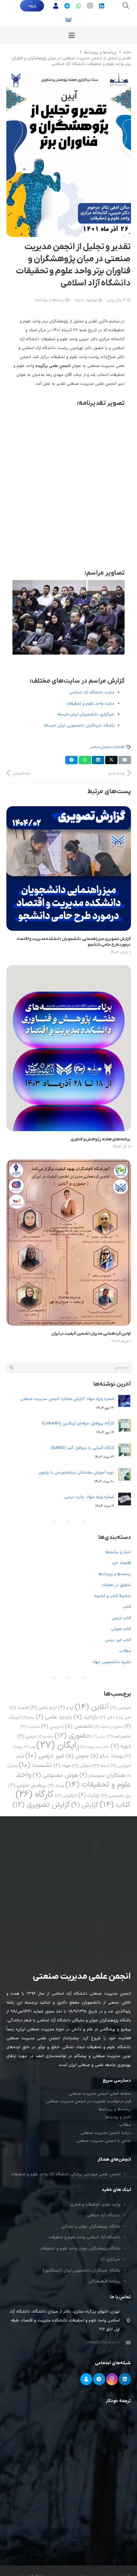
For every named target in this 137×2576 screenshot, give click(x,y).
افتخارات (118, 747)
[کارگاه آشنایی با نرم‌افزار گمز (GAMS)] (125, 1452)
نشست (35, 1765)
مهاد (62, 1766)
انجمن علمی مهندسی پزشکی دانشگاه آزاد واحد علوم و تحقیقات (66, 2174)
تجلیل (105, 747)
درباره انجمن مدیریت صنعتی (106, 2133)
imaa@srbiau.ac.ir (103, 2343)
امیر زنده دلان (115, 1717)
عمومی (77, 1756)
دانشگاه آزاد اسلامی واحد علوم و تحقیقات (84, 2237)
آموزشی (121, 1708)
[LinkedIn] (102, 6)
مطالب (125, 1651)
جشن (99, 1737)
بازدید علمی (54, 1717)
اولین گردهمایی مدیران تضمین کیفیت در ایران (91, 1334)
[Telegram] (99, 2379)
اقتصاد (19, 1708)
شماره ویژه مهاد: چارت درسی (89, 1497)
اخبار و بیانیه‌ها (118, 1552)
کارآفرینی (66, 1796)
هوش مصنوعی (55, 1775)
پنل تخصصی (116, 1796)
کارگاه (35, 1794)
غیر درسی (45, 1756)
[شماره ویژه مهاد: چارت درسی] (125, 1501)
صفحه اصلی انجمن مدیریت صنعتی (100, 2094)
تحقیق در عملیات (116, 1585)
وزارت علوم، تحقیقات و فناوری (95, 2205)
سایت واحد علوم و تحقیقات (90, 704)
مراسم (95, 747)
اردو (66, 1708)
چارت (89, 1795)
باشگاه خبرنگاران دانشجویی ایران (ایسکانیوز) (82, 2271)
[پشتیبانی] (56, 6)
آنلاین (92, 1707)
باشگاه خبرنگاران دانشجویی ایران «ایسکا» (79, 726)
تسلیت (30, 1727)
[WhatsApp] (79, 6)
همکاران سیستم (102, 1775)
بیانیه (28, 1718)
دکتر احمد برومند (95, 1747)
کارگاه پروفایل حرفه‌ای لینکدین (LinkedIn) (78, 1424)
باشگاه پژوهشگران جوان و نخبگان (91, 2227)
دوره (121, 1746)
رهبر (30, 1747)
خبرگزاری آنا (111, 2259)
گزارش (85, 1805)
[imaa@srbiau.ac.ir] (125, 2343)
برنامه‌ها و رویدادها (49, 300)
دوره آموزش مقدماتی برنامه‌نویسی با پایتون (76, 1473)
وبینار (56, 1786)
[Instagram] (90, 6)
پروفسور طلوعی (27, 1785)
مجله (101, 1766)
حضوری (73, 1736)
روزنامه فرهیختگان (105, 2281)
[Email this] (125, 760)
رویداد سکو (107, 1756)
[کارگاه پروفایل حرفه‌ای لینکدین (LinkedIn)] (125, 1427)
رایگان (58, 1746)
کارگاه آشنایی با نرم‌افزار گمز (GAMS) (83, 1448)
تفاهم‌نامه (119, 1736)
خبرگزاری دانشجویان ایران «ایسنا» (86, 714)
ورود (32, 6)
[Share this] (111, 760)
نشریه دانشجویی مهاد (112, 1662)
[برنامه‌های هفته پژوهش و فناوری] (69, 970)
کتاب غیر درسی (118, 1640)
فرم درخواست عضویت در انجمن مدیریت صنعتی (89, 2101)
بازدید (86, 1717)
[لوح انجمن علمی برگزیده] (68, 487)
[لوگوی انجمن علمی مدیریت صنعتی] (68, 19)
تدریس (52, 1726)
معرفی (82, 1766)
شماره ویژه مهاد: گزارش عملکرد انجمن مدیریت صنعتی (67, 1399)
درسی (27, 1736)
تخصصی (79, 1726)
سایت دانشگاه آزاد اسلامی (92, 692)
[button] (126, 6)
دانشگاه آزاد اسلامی (103, 2215)
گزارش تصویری (41, 1805)
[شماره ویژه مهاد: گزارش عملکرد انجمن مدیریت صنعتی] (125, 1403)
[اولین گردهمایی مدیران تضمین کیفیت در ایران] (69, 1164)
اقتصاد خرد (121, 1563)
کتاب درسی (121, 1618)
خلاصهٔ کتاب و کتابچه (113, 1596)
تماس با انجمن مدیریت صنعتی (104, 2141)
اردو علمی (43, 1708)
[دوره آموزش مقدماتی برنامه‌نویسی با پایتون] (125, 1476)
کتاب (127, 1607)
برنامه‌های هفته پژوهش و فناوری (101, 1139)
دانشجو (45, 1737)
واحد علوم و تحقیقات (74, 1780)
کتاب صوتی (121, 1629)
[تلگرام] (67, 6)
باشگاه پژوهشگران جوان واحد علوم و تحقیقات (80, 2249)
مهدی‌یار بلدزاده (86, 300)
